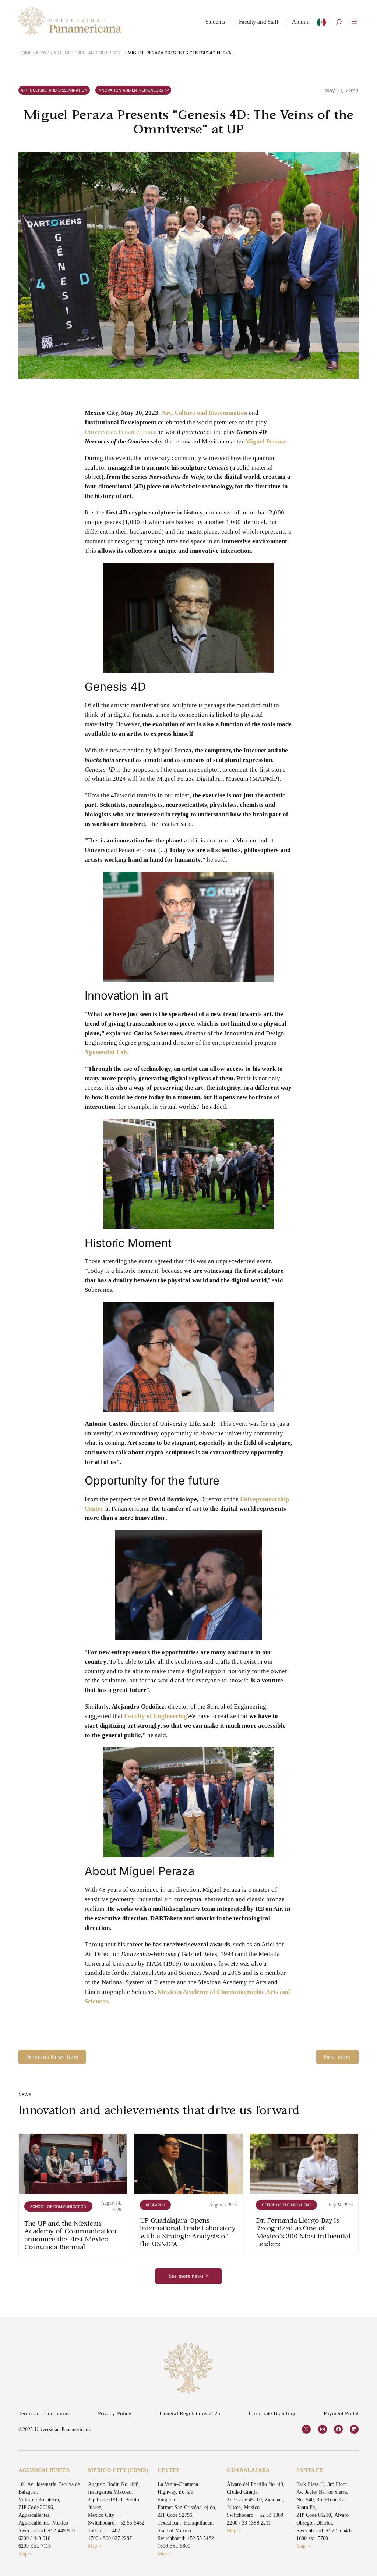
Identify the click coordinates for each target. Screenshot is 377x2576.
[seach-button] (339, 23)
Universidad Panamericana (120, 432)
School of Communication (58, 2206)
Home (25, 53)
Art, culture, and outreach (88, 53)
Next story (337, 2057)
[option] (321, 24)
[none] (321, 24)
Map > (25, 2554)
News (43, 53)
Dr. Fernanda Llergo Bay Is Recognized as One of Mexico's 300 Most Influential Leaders (303, 2233)
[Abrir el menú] (354, 21)
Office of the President (286, 2205)
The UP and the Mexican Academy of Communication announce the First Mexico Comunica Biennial (71, 2236)
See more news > (188, 2276)
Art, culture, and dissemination (54, 90)
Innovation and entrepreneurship (133, 90)
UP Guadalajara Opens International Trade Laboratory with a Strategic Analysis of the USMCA (188, 2233)
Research (155, 2205)
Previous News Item (52, 2057)
